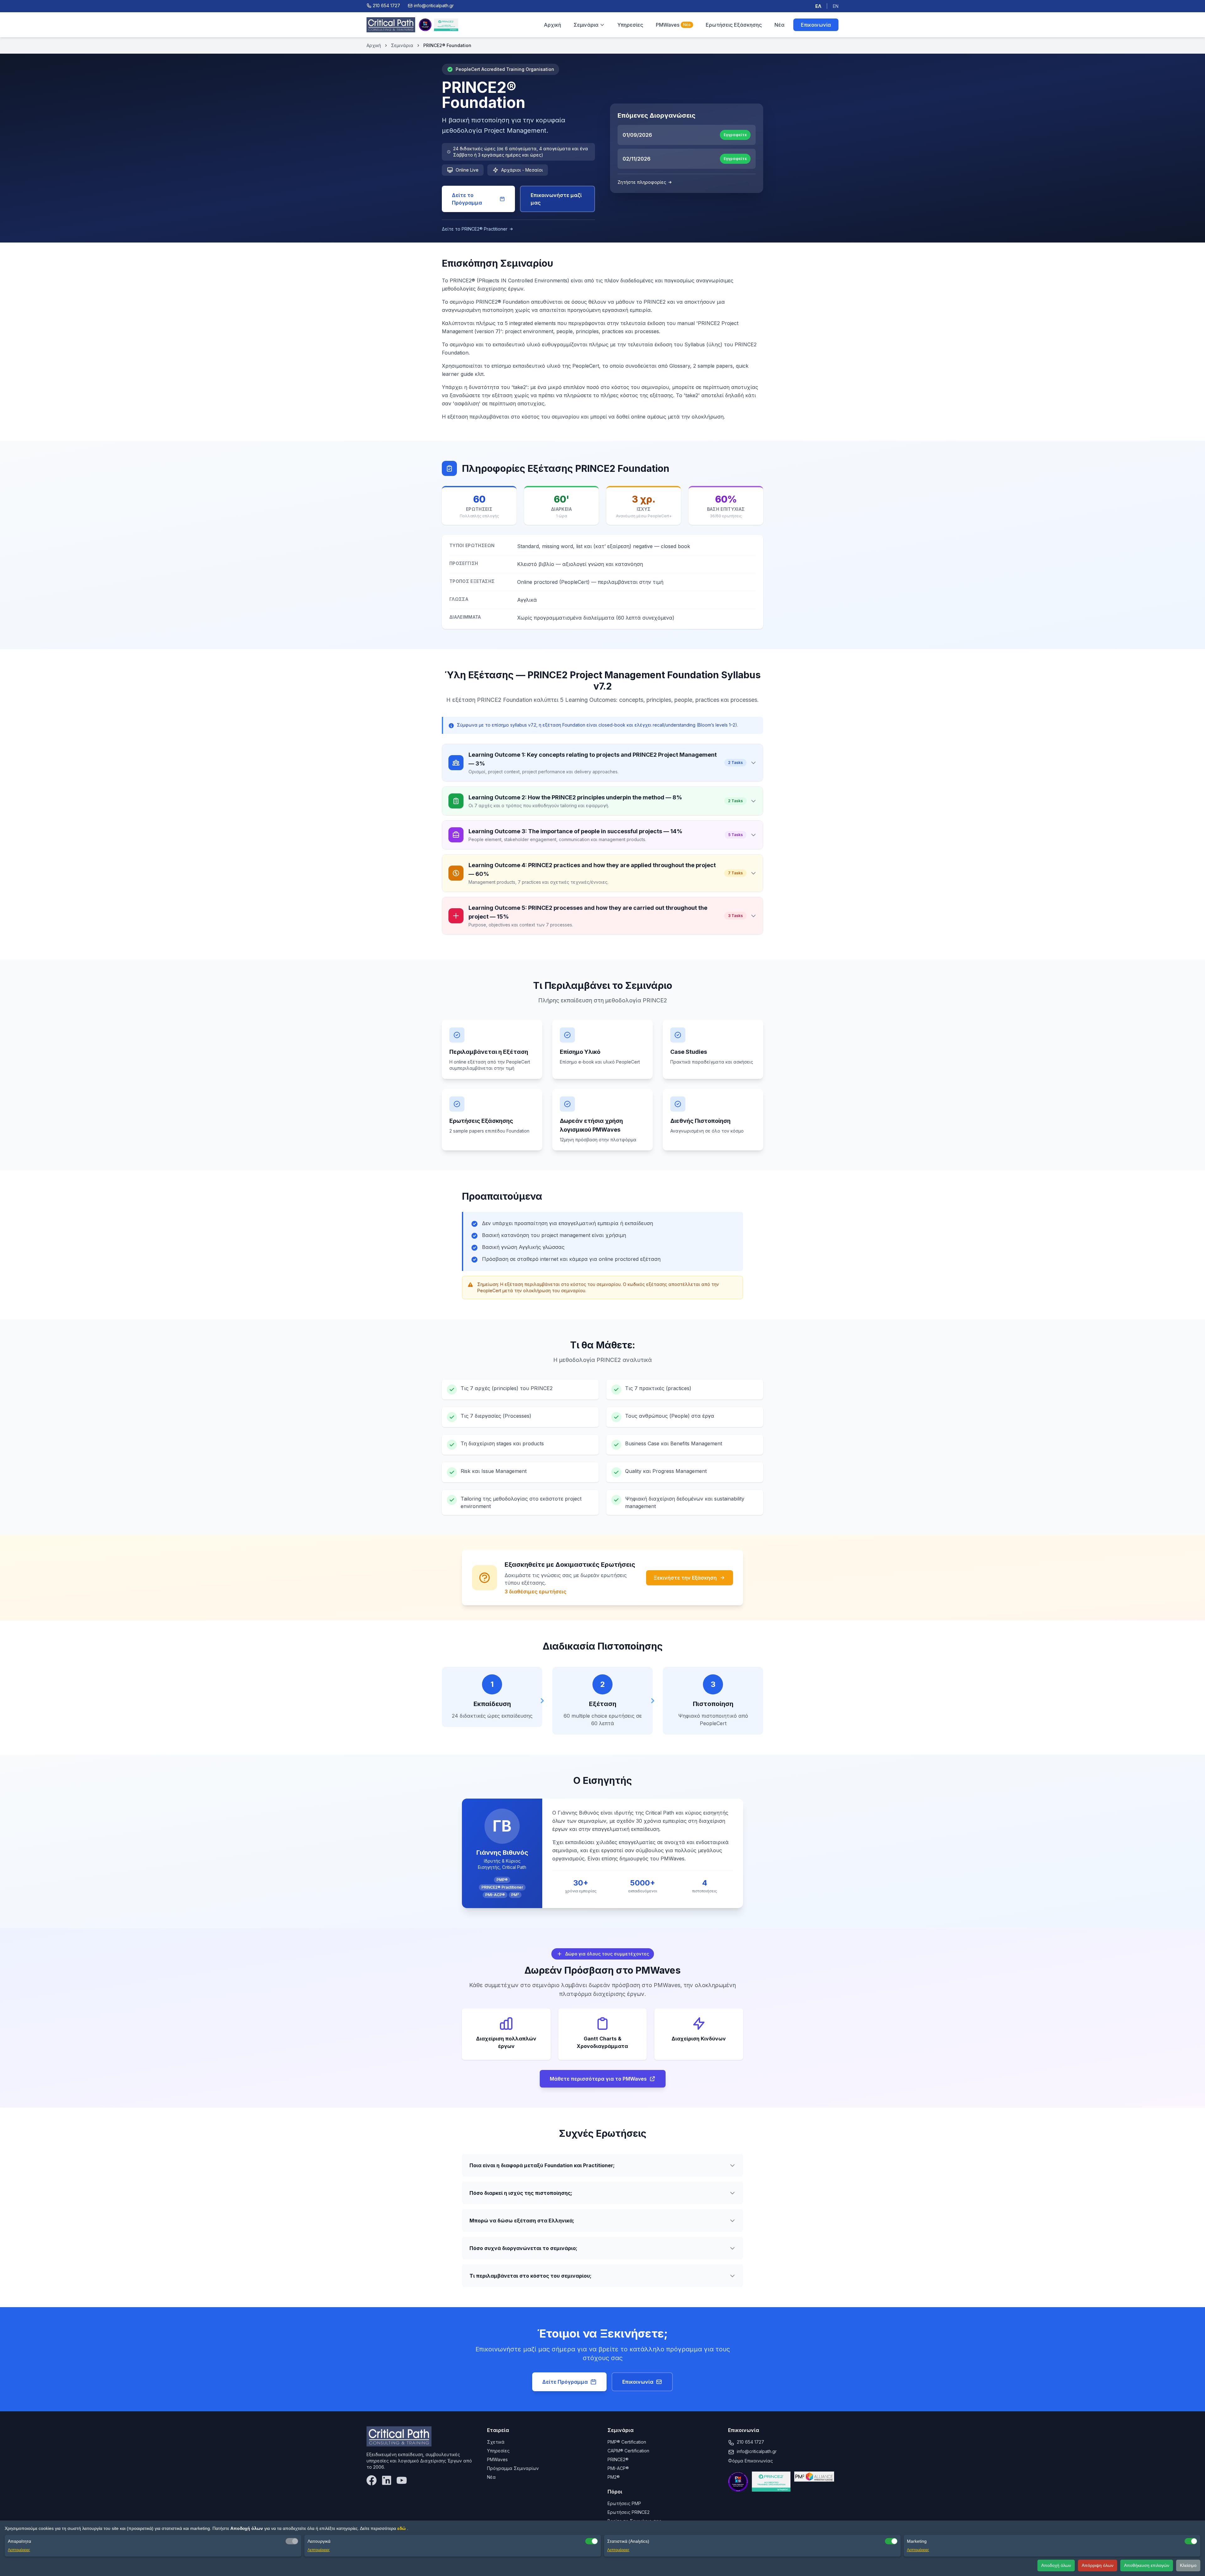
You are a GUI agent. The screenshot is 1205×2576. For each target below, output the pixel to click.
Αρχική (552, 25)
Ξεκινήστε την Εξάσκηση (685, 1578)
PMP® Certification (627, 2442)
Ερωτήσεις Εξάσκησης (734, 25)
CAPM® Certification (628, 2451)
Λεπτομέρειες (19, 2550)
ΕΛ (818, 6)
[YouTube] (402, 2480)
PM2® (614, 2477)
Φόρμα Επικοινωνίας (750, 2461)
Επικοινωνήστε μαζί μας (556, 199)
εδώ (402, 2528)
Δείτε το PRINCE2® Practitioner (475, 229)
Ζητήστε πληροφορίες (642, 182)
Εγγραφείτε (735, 135)
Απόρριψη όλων (1098, 2565)
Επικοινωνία (816, 25)
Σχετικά (496, 2442)
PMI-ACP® (618, 2468)
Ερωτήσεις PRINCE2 (629, 2512)
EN (836, 6)
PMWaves (673, 25)
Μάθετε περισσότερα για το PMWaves (598, 2079)
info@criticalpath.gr (757, 2451)
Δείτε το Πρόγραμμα (467, 199)
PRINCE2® (618, 2459)
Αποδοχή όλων (1056, 2565)
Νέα (779, 25)
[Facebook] (372, 2480)
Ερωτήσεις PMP (624, 2503)
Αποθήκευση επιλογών (1147, 2565)
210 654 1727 (750, 2442)
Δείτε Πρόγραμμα (565, 2382)
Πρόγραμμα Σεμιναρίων (513, 2468)
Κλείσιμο (1188, 2565)
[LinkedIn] (387, 2480)
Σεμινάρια (586, 25)
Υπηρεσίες (630, 25)
